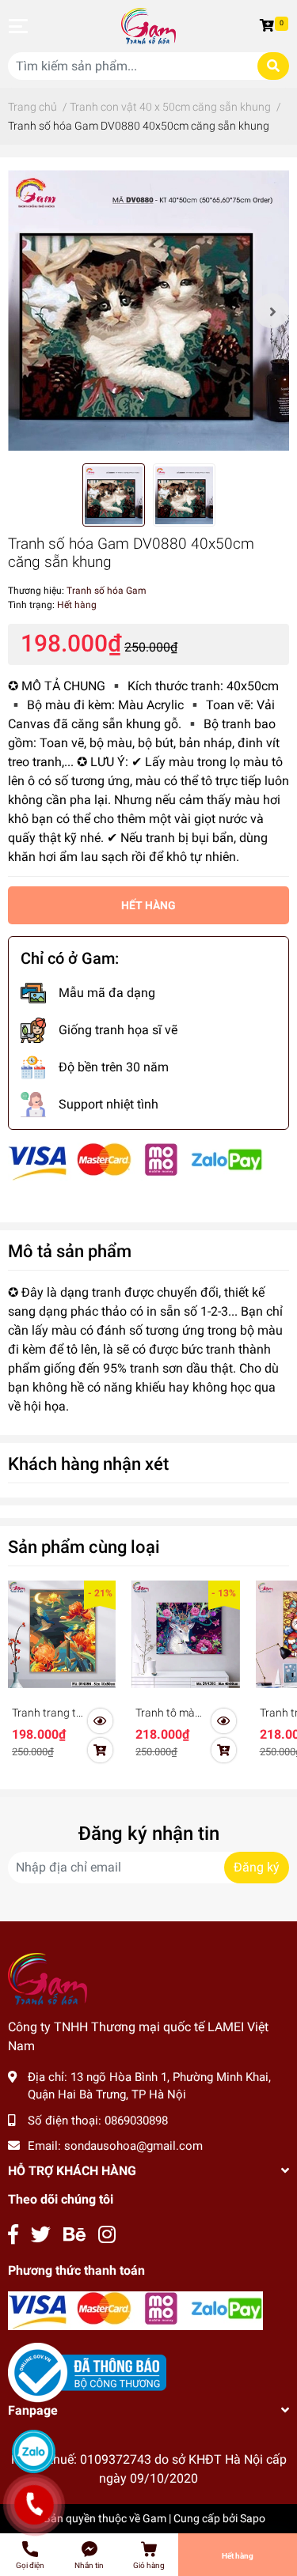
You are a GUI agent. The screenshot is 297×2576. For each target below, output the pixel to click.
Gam (154, 2518)
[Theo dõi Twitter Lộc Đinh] (41, 2235)
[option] (148, 310)
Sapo (253, 2518)
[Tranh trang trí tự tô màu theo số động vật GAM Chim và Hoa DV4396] (62, 1634)
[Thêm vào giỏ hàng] (101, 1751)
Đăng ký (257, 1867)
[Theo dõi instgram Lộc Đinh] (107, 2235)
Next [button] (272, 311)
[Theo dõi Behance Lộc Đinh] (74, 2235)
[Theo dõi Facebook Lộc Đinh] (13, 2235)
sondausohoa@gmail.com (133, 2146)
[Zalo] (34, 2451)
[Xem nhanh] (101, 1721)
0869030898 (136, 2121)
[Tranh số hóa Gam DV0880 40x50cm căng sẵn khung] (148, 310)
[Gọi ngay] (34, 2505)
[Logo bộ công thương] (87, 2372)
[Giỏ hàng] (269, 26)
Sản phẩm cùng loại (84, 1547)
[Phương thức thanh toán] (135, 1161)
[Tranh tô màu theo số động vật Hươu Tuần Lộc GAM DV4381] (185, 1634)
